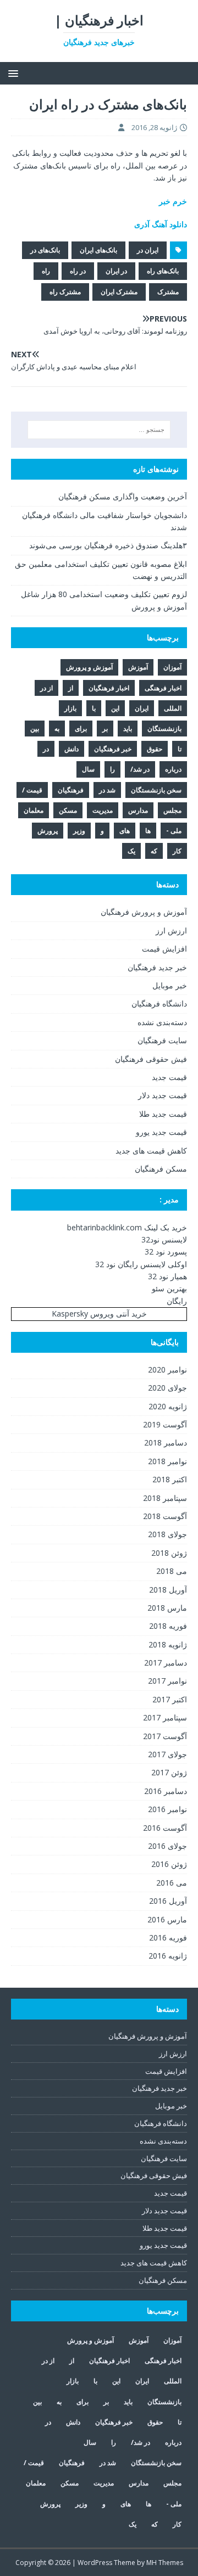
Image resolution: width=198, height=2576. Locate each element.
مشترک (168, 292)
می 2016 (172, 1883)
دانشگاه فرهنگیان (159, 1003)
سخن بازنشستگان (156, 790)
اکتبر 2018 (170, 1479)
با (94, 708)
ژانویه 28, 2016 (154, 127)
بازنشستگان (164, 729)
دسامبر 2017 (166, 1663)
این (115, 708)
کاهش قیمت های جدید (151, 1151)
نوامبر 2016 (167, 1809)
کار (177, 851)
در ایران (116, 271)
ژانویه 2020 (168, 1406)
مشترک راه (65, 292)
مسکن (68, 810)
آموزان (172, 667)
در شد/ (140, 769)
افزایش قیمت (164, 949)
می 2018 (172, 1571)
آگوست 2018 (165, 1516)
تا (180, 749)
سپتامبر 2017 (165, 1717)
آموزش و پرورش (89, 667)
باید (128, 729)
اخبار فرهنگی (163, 688)
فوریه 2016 (168, 1937)
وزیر (79, 831)
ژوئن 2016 (169, 1864)
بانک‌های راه (163, 271)
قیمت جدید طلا (163, 1114)
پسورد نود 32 (166, 1252)
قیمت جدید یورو (161, 1132)
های (125, 831)
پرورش (48, 831)
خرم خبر (173, 201)
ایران (142, 708)
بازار (70, 708)
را (112, 769)
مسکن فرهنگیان (161, 1169)
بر (105, 729)
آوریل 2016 (168, 1901)
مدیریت (103, 810)
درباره (173, 769)
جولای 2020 (167, 1388)
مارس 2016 (167, 1919)
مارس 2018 (167, 1608)
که (154, 851)
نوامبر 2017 (167, 1681)
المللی (173, 708)
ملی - (174, 831)
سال (88, 769)
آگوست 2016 (165, 1828)
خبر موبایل (170, 985)
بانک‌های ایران (98, 250)
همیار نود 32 (167, 1276)
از (71, 688)
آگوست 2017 (165, 1736)
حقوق (155, 749)
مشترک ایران (119, 292)
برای (81, 729)
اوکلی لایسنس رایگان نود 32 (141, 1264)
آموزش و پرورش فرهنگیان (144, 912)
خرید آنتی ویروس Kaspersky (99, 1314)
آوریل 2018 (168, 1590)
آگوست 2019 (165, 1424)
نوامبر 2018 (167, 1461)
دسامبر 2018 (166, 1442)
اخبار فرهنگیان (109, 688)
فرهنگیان (71, 790)
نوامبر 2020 (167, 1369)
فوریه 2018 (168, 1626)
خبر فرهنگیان (113, 749)
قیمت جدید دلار (163, 1095)
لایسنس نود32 (164, 1239)
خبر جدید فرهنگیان (157, 967)
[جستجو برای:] (99, 430)
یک (131, 851)
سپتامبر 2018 (165, 1498)
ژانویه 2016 (168, 1956)
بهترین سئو (169, 1288)
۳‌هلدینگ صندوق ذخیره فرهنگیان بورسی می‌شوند (108, 545)
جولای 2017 (167, 1754)
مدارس (138, 810)
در (46, 749)
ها (148, 831)
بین (35, 729)
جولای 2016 (167, 1846)
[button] (15, 73)
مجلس (172, 810)
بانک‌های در (45, 250)
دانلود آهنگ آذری (161, 224)
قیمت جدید (169, 1077)
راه (46, 271)
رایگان (177, 1301)
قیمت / (32, 790)
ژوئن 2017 (169, 1772)
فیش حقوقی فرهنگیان (151, 1059)
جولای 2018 (167, 1534)
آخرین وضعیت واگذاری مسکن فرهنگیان (123, 496)
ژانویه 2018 (168, 1644)
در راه (78, 271)
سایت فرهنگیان (162, 1040)
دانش (71, 749)
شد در (107, 790)
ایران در (148, 250)
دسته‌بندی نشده (162, 1022)
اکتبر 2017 (170, 1699)
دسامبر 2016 (166, 1791)
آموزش (138, 667)
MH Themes (165, 2563)
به (57, 729)
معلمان (34, 810)
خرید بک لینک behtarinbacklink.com (127, 1227)
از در (46, 688)
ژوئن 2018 (169, 1553)
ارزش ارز (171, 930)
